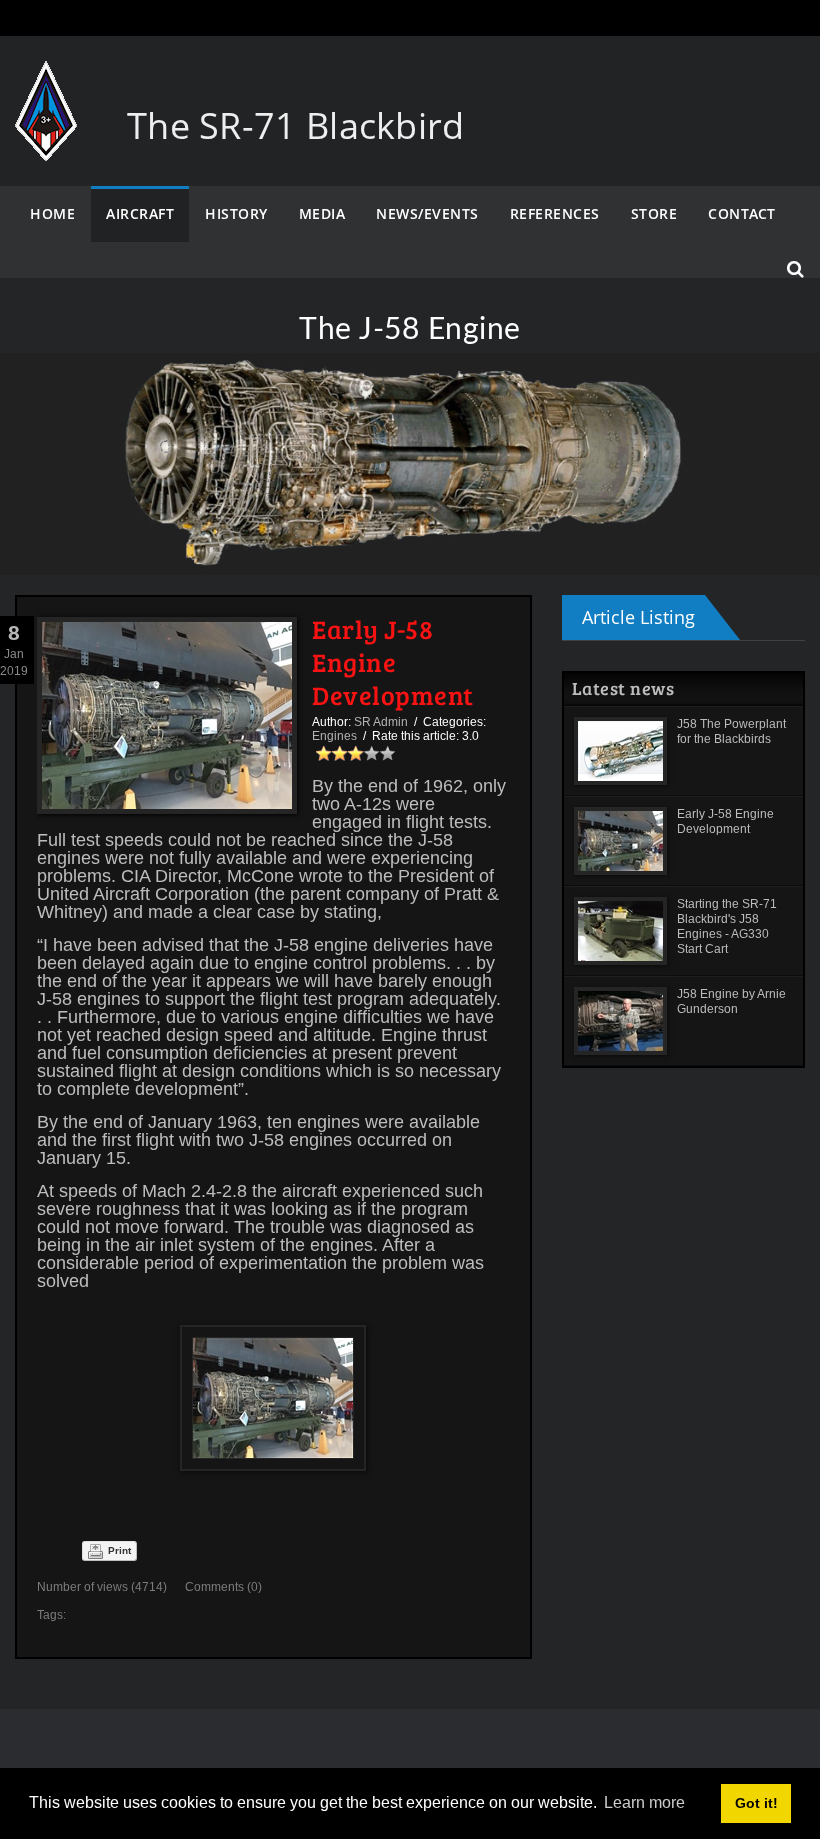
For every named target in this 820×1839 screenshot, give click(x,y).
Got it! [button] (756, 1803)
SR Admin (381, 722)
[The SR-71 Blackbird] (46, 80)
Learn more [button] (644, 1802)
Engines (334, 736)
